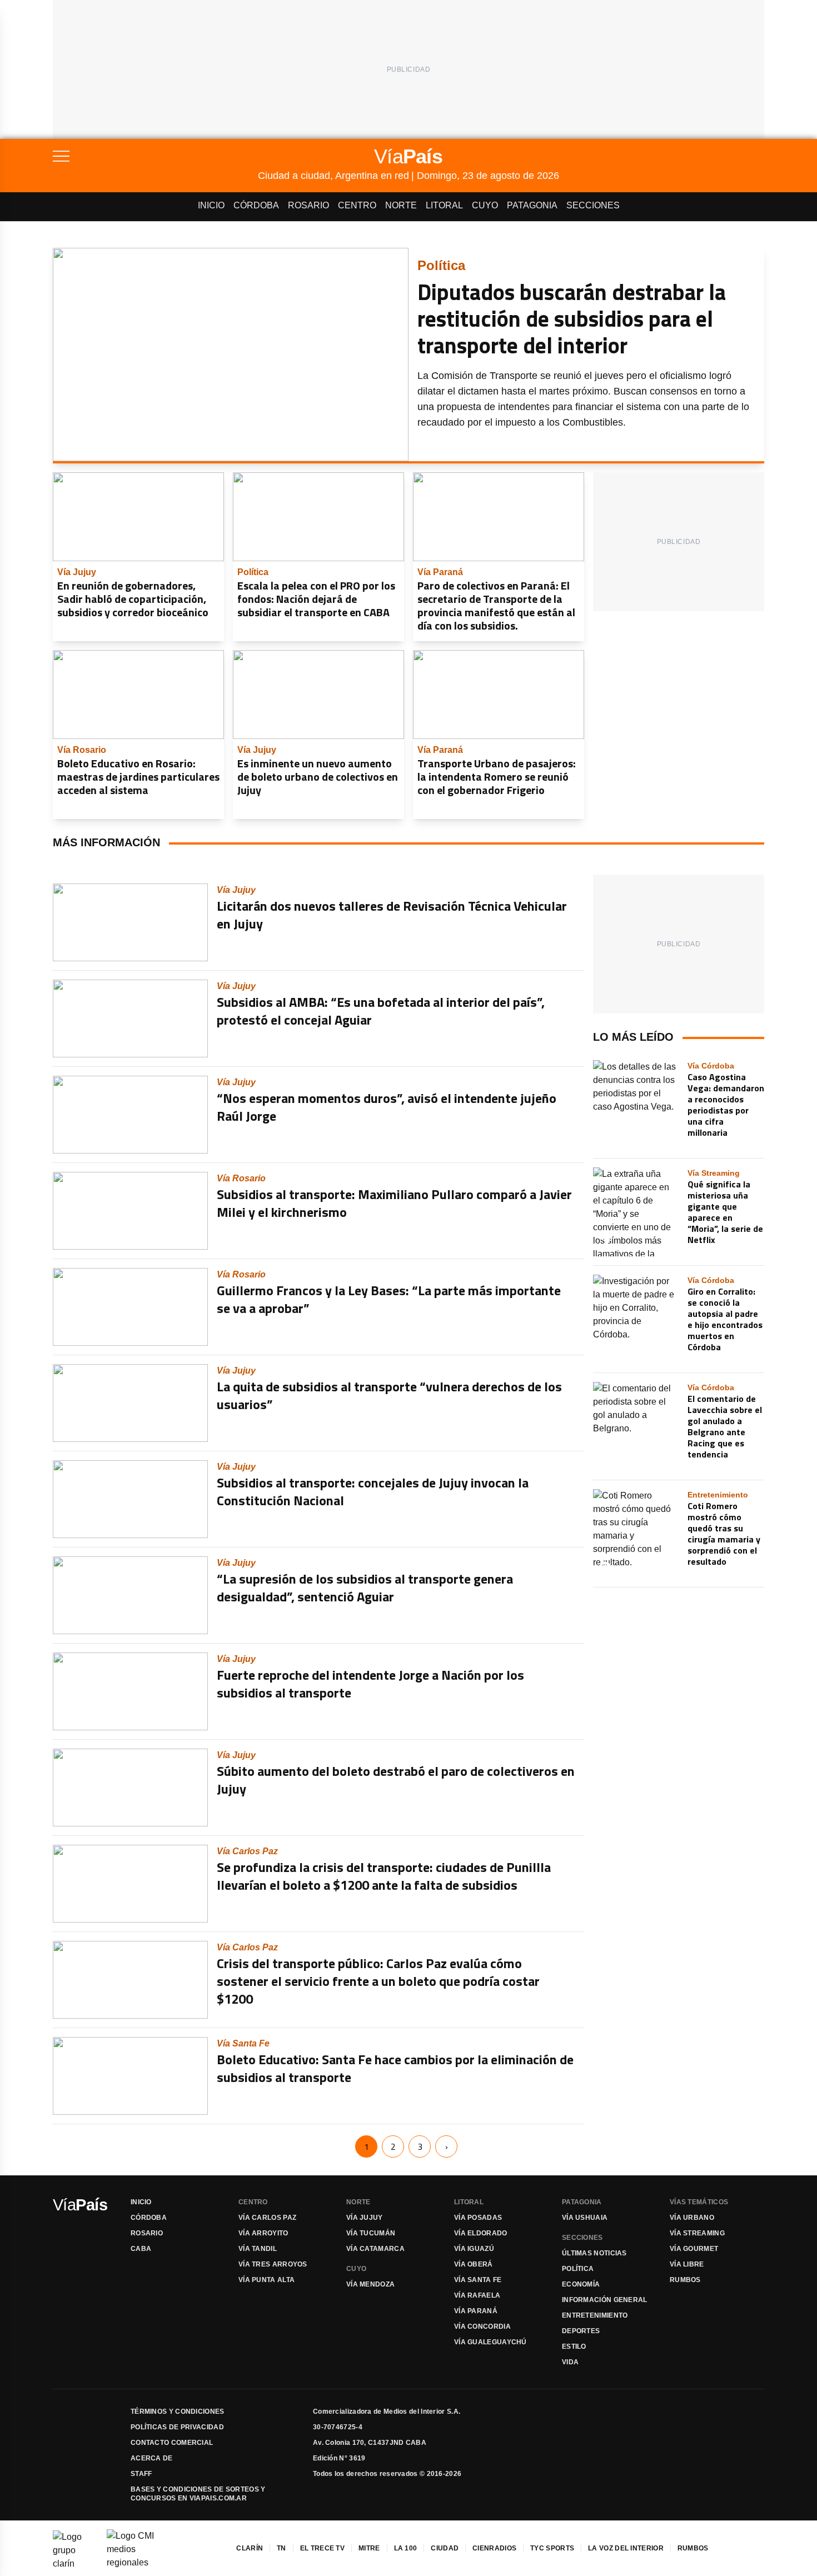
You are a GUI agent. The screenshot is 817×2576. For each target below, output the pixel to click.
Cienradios (494, 2548)
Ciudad (445, 2548)
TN (282, 2548)
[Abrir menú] (155, 156)
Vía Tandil (258, 2249)
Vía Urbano (692, 2218)
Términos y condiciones (178, 2412)
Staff (141, 2474)
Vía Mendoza (370, 2284)
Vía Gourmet (694, 2249)
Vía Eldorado (481, 2233)
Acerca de (152, 2458)
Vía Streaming (697, 2233)
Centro (357, 205)
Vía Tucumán (371, 2233)
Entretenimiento (595, 2315)
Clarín (250, 2548)
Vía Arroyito (263, 2233)
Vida (570, 2362)
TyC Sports (552, 2548)
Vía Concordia (482, 2327)
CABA (141, 2249)
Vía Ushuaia (585, 2218)
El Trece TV (322, 2548)
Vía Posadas (478, 2218)
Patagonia (532, 205)
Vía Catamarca (375, 2249)
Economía (581, 2284)
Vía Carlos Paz (267, 2218)
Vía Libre (687, 2264)
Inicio (211, 205)
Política (578, 2269)
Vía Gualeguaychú (490, 2342)
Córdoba (256, 205)
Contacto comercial (172, 2443)
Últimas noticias (594, 2253)
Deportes (581, 2331)
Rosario (308, 205)
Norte (401, 205)
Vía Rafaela (477, 2295)
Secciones (593, 205)
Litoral (444, 205)
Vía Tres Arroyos (273, 2264)
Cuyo (485, 205)
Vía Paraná (476, 2311)
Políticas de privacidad (177, 2427)
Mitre (369, 2548)
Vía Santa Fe (478, 2280)
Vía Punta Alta (266, 2280)
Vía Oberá (474, 2264)
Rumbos (685, 2280)
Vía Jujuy (365, 2218)
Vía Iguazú (474, 2249)
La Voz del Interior (626, 2548)
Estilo (574, 2347)
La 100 (406, 2548)
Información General (605, 2300)
